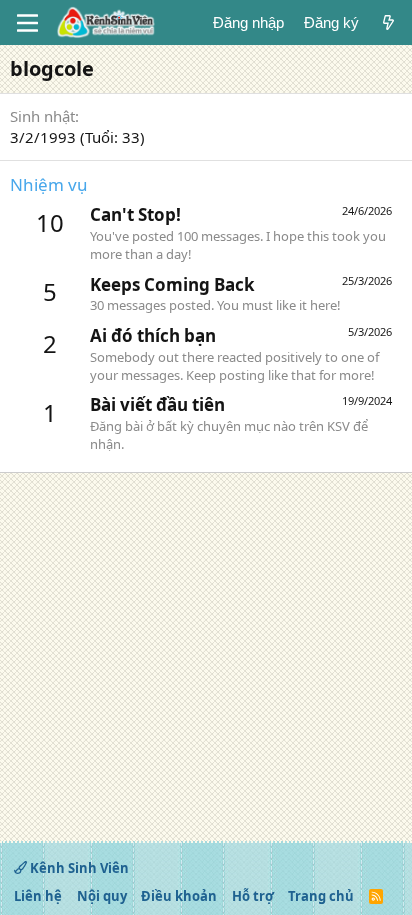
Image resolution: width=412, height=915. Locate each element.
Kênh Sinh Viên (78, 868)
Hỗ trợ (253, 896)
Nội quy (102, 896)
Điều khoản (179, 896)
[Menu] (27, 23)
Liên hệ (38, 896)
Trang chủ (321, 896)
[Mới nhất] (388, 22)
